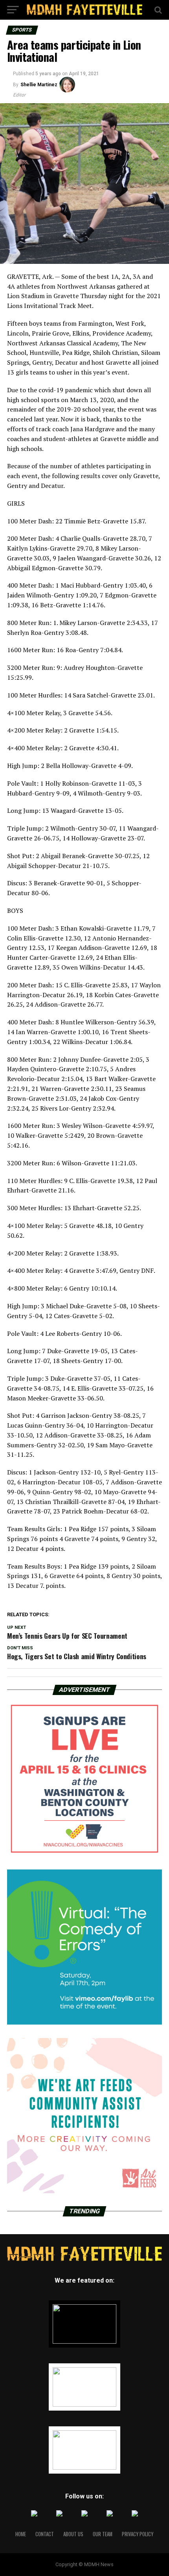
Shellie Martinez (39, 85)
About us (73, 2534)
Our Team (103, 2534)
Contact (45, 2534)
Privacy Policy (138, 2534)
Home (21, 2534)
